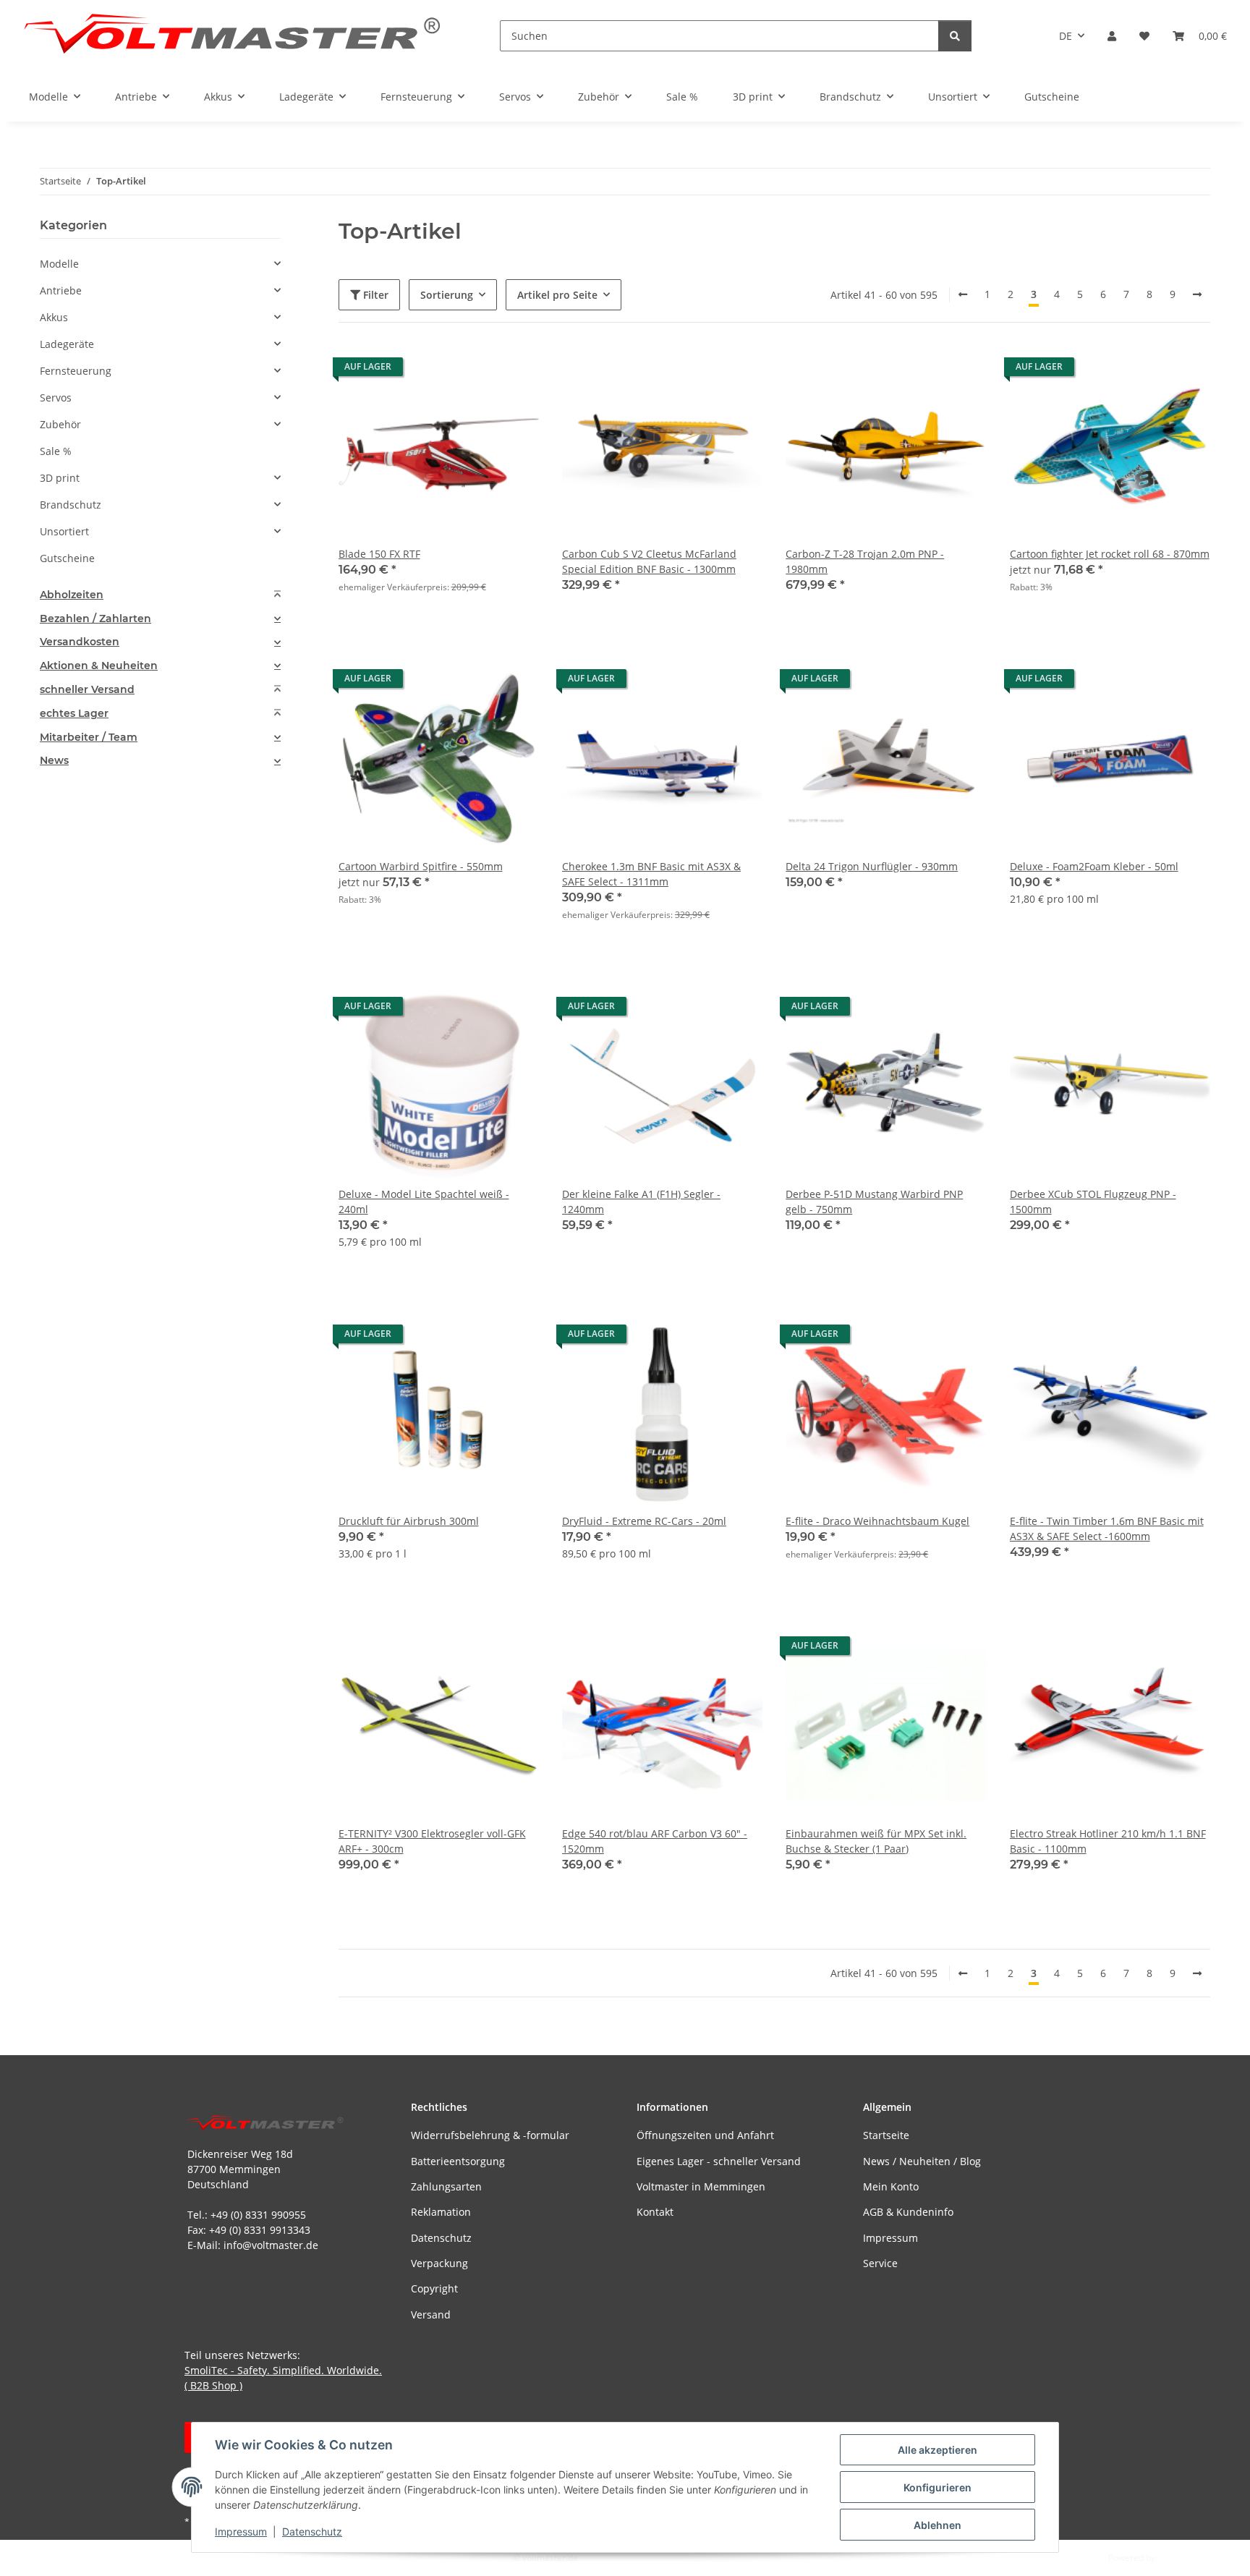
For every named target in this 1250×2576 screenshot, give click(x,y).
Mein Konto (891, 2186)
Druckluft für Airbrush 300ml (409, 1521)
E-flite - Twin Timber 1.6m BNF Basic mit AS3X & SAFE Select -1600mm (1107, 1529)
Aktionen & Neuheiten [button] (99, 666)
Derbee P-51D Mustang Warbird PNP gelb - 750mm (874, 1202)
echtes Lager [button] (74, 714)
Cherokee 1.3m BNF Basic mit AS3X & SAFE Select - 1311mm (651, 874)
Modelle (59, 264)
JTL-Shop (1175, 2558)
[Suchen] (955, 36)
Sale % (56, 451)
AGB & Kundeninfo (908, 2212)
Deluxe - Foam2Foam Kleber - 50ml (1094, 866)
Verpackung (439, 2263)
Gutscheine (67, 558)
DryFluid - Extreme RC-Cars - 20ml (644, 1521)
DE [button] (1066, 36)
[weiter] (1197, 294)
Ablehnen (937, 2525)
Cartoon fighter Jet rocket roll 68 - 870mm (1110, 554)
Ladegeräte (67, 344)
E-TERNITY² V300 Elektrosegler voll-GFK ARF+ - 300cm (432, 1841)
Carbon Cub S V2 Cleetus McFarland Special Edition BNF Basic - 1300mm (649, 561)
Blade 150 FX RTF (379, 554)
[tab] (160, 595)
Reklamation (441, 2212)
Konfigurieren (937, 2487)
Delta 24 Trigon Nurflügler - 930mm (872, 866)
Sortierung (447, 295)
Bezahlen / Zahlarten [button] (95, 619)
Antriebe (61, 290)
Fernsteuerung (76, 371)
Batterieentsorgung (458, 2161)
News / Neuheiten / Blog (922, 2161)
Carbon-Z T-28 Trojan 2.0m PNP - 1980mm (865, 561)
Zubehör (60, 424)
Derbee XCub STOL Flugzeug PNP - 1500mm (1093, 1202)
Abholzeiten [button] (72, 595)
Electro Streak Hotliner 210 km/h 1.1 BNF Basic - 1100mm (1108, 1841)
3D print (60, 478)
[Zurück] (963, 294)
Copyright (434, 2288)
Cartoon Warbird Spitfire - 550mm (421, 866)
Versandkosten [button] (80, 642)
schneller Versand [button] (87, 690)
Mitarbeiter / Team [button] (89, 737)
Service (880, 2263)
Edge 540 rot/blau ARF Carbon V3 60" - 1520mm (655, 1841)
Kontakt (655, 2212)
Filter (374, 295)
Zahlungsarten (446, 2186)
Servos (56, 398)
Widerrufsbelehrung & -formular (490, 2135)
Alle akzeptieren (937, 2450)
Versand (431, 2314)
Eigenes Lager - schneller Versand (719, 2161)
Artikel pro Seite (557, 295)
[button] (1112, 36)
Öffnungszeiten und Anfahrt (705, 2135)
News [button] (54, 761)
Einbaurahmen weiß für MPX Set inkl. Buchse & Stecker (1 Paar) (876, 1841)
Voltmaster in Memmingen (701, 2186)
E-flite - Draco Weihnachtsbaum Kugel (877, 1521)
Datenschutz (312, 2532)
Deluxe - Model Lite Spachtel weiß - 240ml (424, 1202)
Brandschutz (71, 505)
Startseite (886, 2135)
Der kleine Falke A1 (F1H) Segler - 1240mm (641, 1202)
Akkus (54, 317)
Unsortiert (64, 531)
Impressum (241, 2532)
